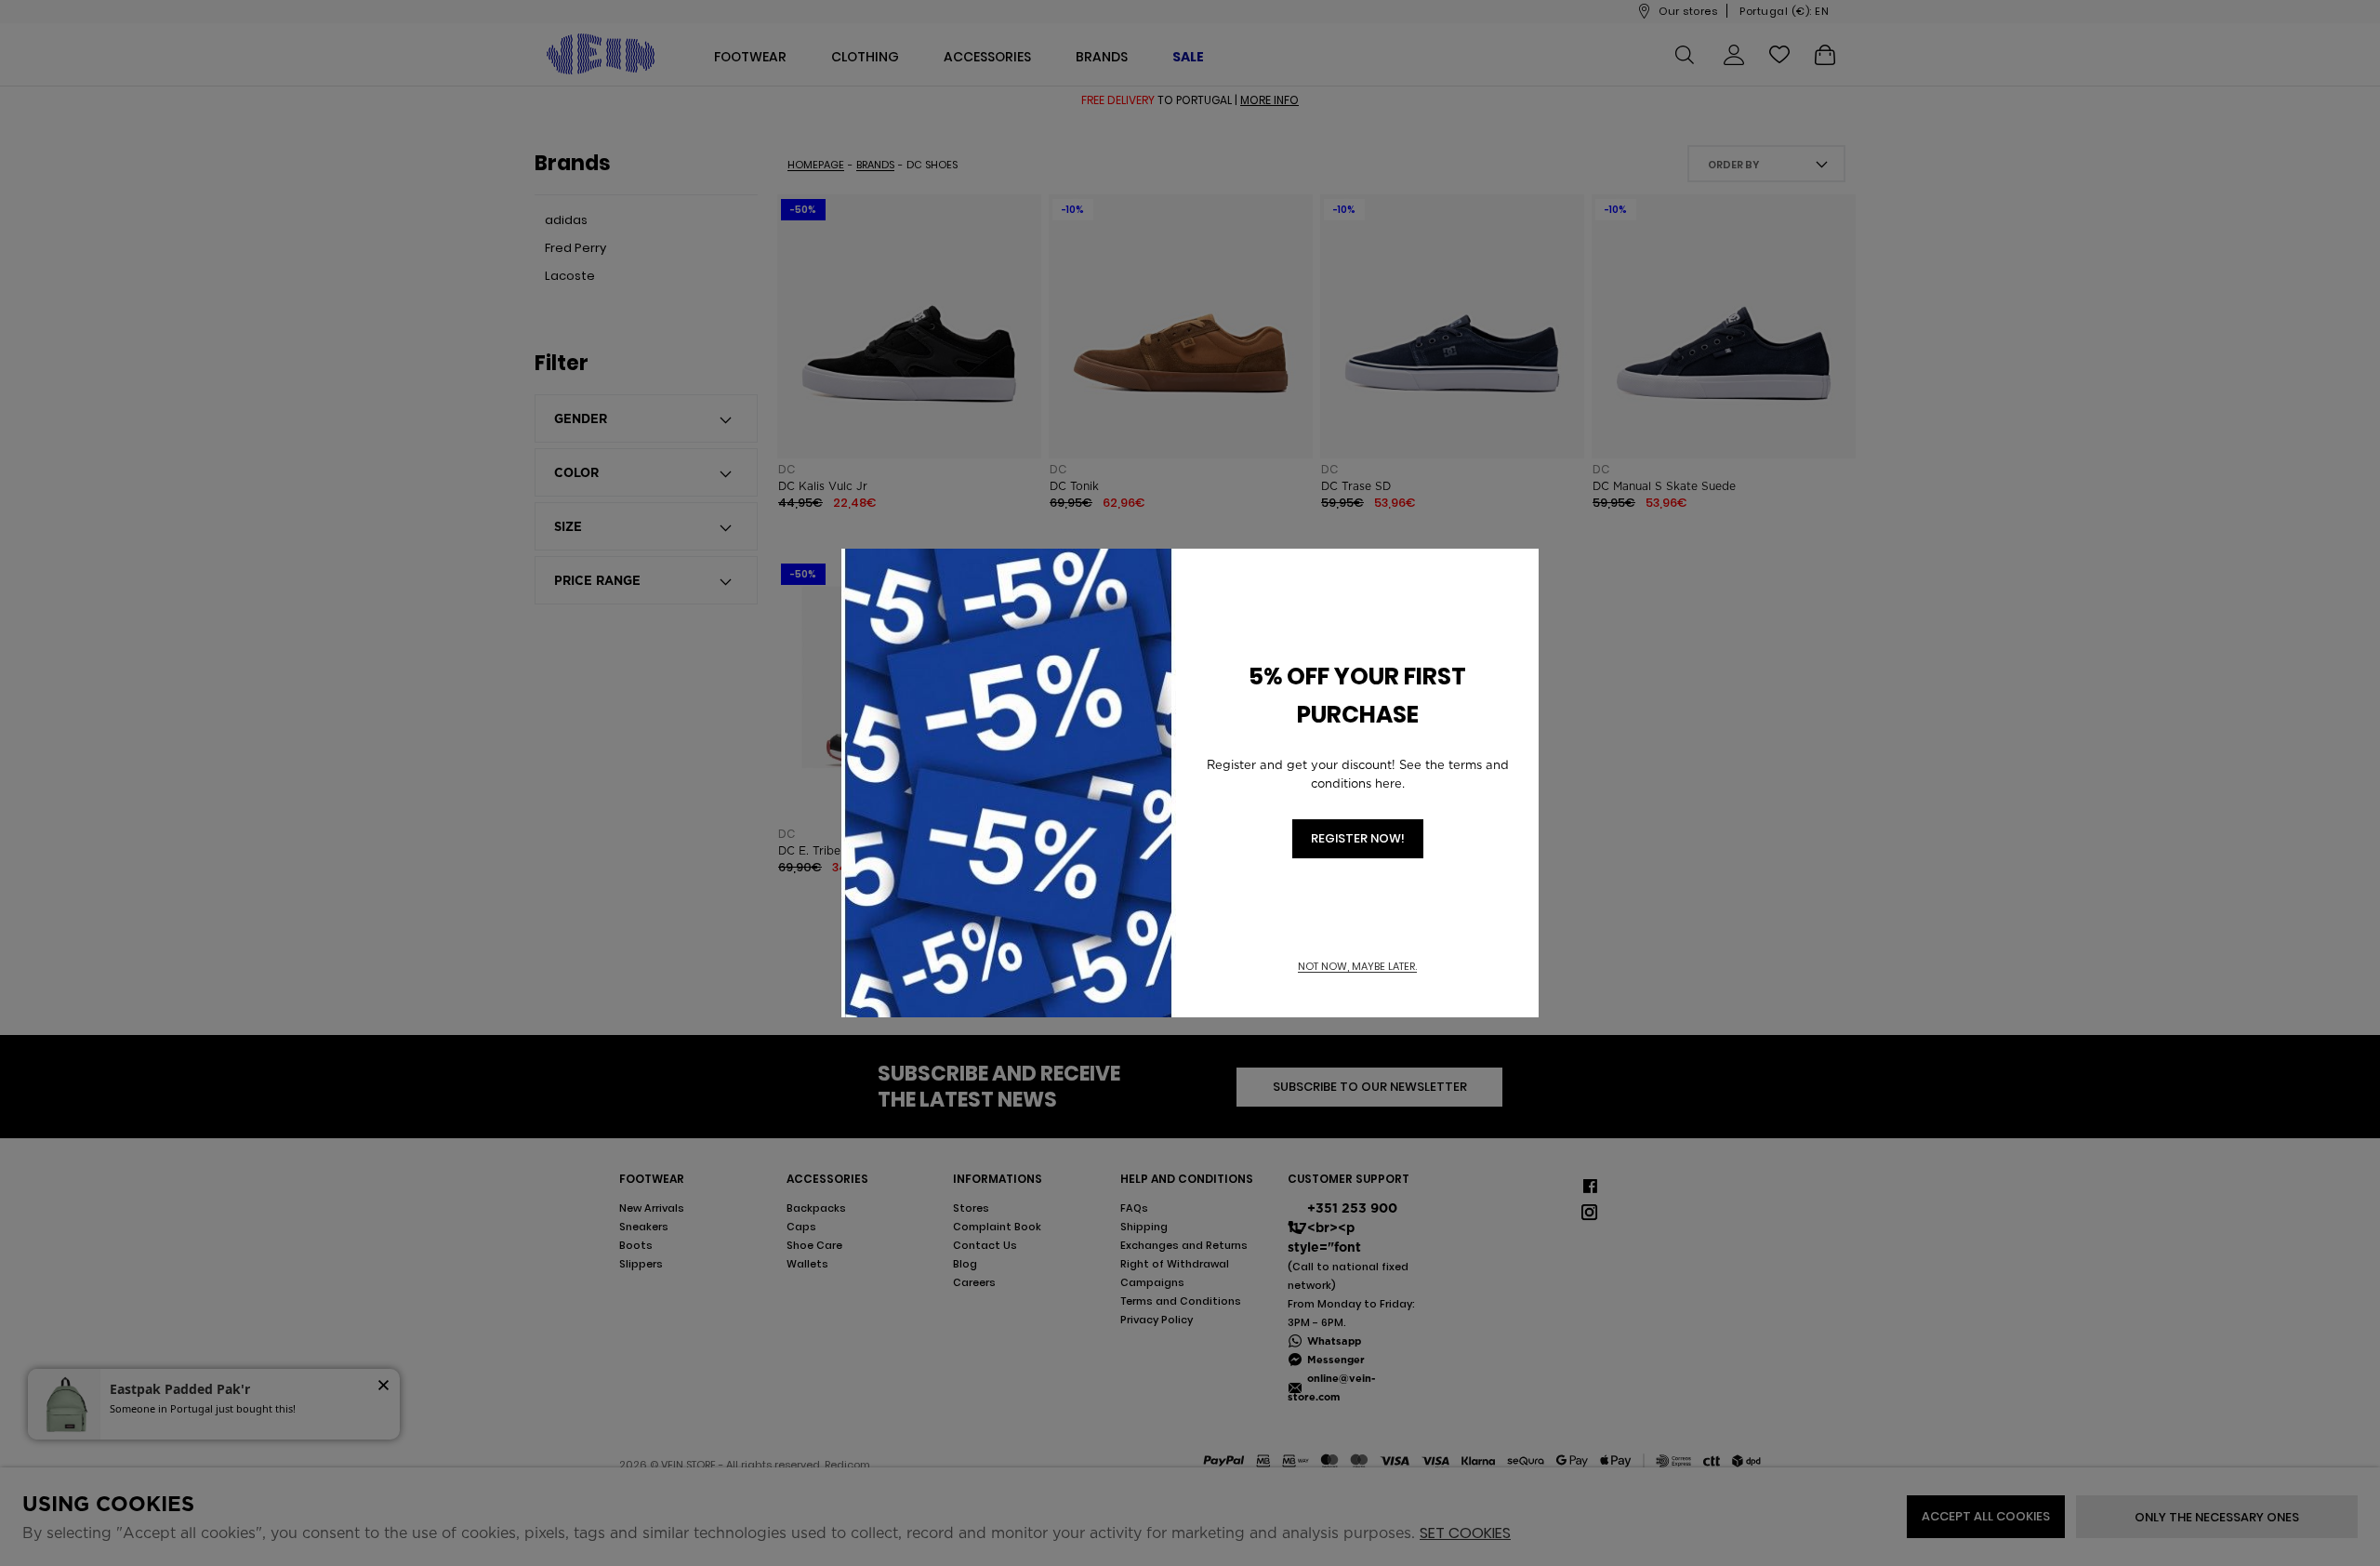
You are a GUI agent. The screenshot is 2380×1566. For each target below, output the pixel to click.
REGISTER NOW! (1358, 838)
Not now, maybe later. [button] (1357, 967)
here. (1390, 783)
